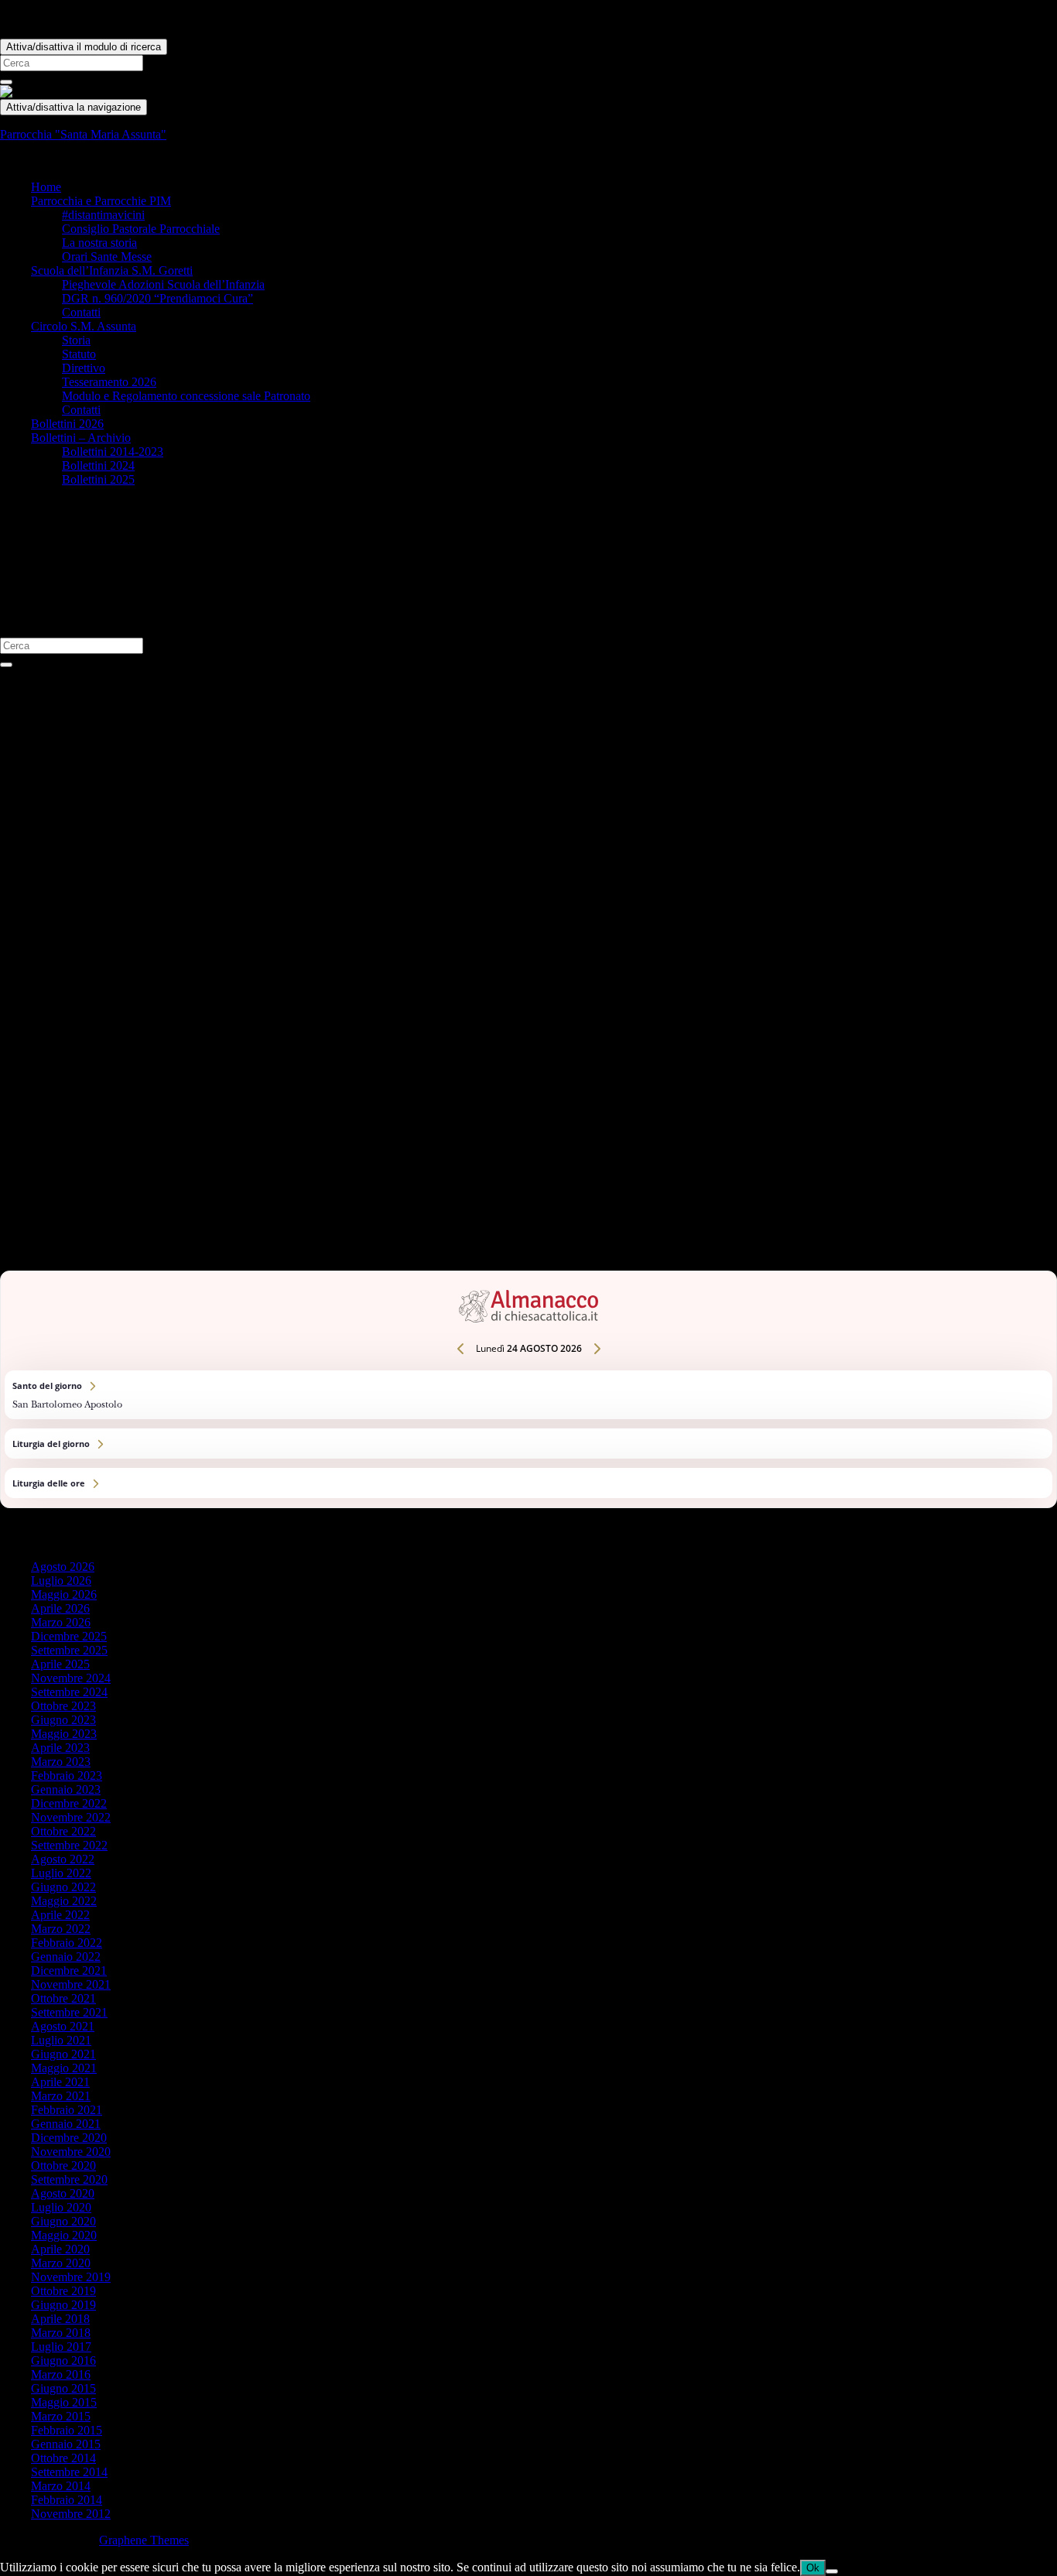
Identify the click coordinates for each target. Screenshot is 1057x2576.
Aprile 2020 (60, 2249)
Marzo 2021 (61, 2096)
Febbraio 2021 (67, 2110)
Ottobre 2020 (63, 2165)
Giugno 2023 (63, 1720)
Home (46, 187)
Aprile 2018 (60, 2319)
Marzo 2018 (61, 2333)
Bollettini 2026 (67, 424)
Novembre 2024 (71, 1678)
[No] (832, 2571)
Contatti (81, 312)
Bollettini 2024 (98, 465)
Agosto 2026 (63, 1567)
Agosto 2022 (63, 1859)
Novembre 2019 (71, 2277)
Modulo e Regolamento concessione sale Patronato (186, 396)
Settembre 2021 (69, 2012)
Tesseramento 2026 (109, 382)
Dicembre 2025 (69, 1636)
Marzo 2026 (61, 1622)
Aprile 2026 (60, 1608)
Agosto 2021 (63, 2026)
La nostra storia (99, 243)
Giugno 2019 (63, 2305)
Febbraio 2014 (67, 2500)
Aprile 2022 (60, 1915)
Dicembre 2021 (69, 1970)
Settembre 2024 (69, 1692)
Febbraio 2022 (67, 1943)
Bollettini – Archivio (81, 438)
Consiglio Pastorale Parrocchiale (141, 229)
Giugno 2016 (63, 2360)
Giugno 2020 (63, 2221)
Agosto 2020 (63, 2193)
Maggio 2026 (64, 1594)
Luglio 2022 (61, 1873)
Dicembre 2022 (69, 1803)
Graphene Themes (144, 2540)
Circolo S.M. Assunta (84, 326)
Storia (76, 340)
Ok (813, 2568)
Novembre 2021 (71, 1984)
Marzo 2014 (61, 2486)
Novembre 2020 (71, 2152)
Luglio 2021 (61, 2040)
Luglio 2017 (61, 2347)
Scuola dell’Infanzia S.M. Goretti (112, 270)
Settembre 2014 (69, 2472)
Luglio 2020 (61, 2207)
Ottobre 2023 (63, 1706)
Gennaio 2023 (66, 1789)
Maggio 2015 (64, 2402)
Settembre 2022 (69, 1845)
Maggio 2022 (64, 1901)
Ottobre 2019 (63, 2291)
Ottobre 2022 (63, 1831)
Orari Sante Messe (107, 257)
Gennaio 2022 (66, 1957)
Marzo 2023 (61, 1762)
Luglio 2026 (61, 1580)
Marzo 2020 (61, 2263)
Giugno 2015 (63, 2388)
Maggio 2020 (64, 2235)
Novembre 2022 (71, 1817)
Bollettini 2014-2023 (113, 452)
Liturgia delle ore (528, 1483)
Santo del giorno (528, 1395)
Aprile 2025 (60, 1664)
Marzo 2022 (61, 1929)
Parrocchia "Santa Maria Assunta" (83, 134)
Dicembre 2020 (69, 2138)
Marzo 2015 (61, 2416)
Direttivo (84, 368)
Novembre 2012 (71, 2514)
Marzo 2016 (61, 2374)
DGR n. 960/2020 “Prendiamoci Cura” (157, 298)
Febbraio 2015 (67, 2430)
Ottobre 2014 (63, 2458)
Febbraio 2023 (67, 1775)
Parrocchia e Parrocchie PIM (101, 201)
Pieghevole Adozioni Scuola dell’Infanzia (163, 284)
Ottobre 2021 (63, 1998)
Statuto (79, 354)
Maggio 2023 (64, 1734)
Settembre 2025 (69, 1650)
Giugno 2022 (63, 1887)
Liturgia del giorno (528, 1444)
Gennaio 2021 (66, 2124)
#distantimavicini (103, 215)
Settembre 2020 (69, 2179)
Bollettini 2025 (98, 479)
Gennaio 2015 (66, 2444)
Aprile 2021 (60, 2082)
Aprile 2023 (60, 1748)
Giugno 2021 (63, 2054)
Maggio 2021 (64, 2068)
